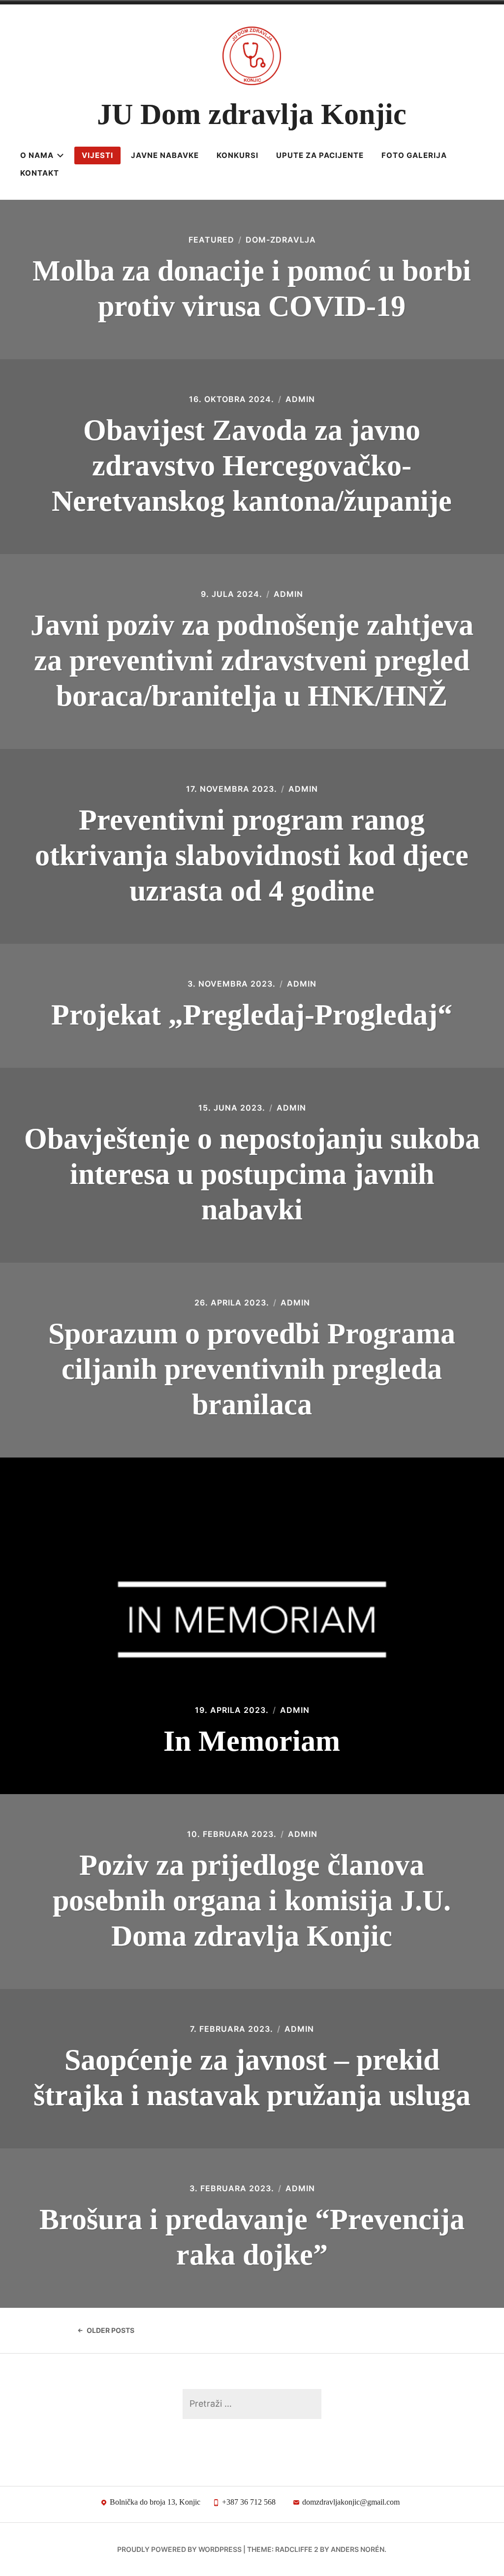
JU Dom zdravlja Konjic (252, 114)
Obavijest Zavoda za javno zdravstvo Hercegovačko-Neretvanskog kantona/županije (252, 466)
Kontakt (40, 173)
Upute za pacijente (320, 155)
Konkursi (237, 155)
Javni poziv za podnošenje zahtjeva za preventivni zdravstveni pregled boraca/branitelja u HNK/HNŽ (252, 660)
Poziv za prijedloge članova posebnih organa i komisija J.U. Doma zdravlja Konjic (252, 1900)
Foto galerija (414, 155)
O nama (37, 155)
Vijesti (97, 155)
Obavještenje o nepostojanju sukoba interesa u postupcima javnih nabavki (252, 1174)
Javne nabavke (165, 155)
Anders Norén (358, 2549)
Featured (211, 240)
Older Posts (110, 2330)
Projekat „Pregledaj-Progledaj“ (252, 1015)
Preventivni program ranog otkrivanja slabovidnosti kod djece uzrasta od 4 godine (252, 855)
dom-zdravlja (281, 240)
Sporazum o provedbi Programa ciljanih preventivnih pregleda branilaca (252, 1369)
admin (300, 399)
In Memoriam (252, 1741)
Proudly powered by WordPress (179, 2549)
